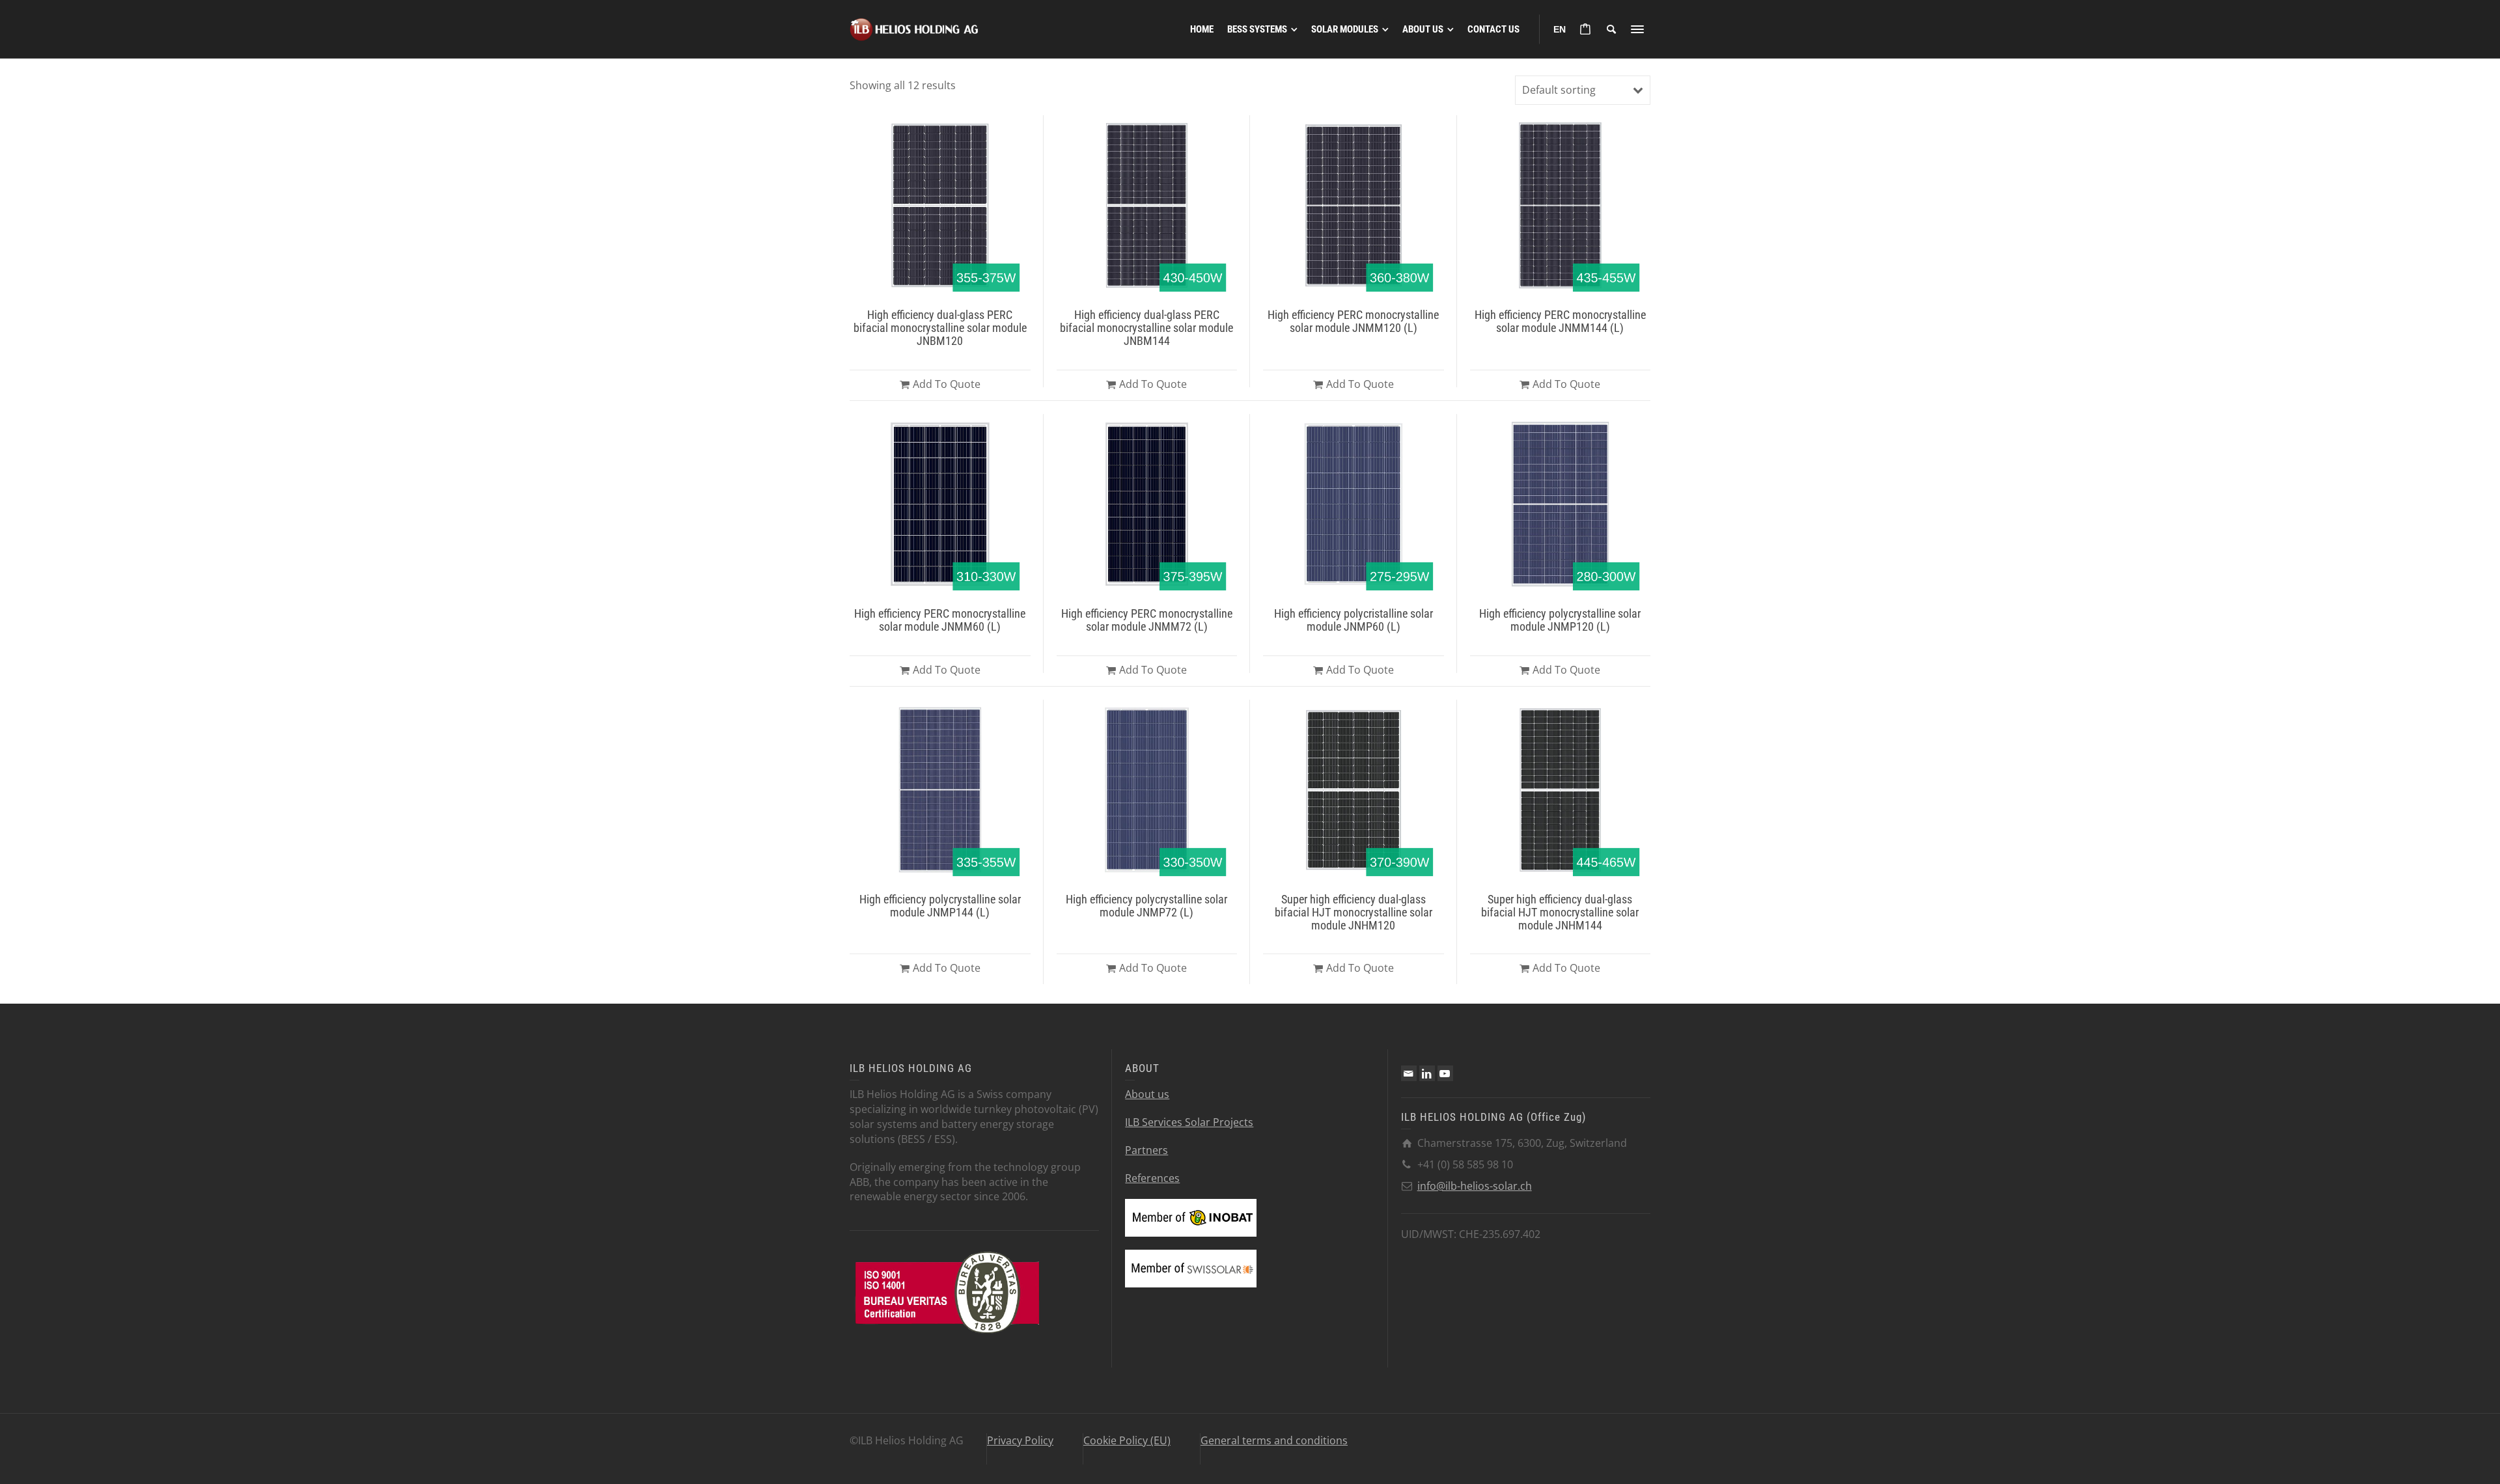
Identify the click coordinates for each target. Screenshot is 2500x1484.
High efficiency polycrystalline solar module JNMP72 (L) (1146, 906)
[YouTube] (1445, 1073)
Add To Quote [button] (947, 384)
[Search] (1611, 29)
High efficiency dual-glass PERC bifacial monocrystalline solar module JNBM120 (940, 328)
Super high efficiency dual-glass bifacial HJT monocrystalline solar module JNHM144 (1560, 912)
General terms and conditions (1274, 1440)
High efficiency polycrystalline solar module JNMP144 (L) (940, 906)
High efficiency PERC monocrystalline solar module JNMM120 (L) (1353, 321)
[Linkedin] (1427, 1073)
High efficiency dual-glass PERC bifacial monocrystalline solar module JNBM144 (1146, 328)
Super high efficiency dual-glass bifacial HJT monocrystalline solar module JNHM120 (1354, 912)
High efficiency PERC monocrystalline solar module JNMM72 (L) (1147, 620)
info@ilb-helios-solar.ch (1475, 1186)
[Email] (1409, 1073)
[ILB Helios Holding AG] (915, 28)
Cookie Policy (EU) (1127, 1440)
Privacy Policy (1020, 1440)
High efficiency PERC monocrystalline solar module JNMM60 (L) (940, 620)
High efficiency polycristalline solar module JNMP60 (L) (1354, 620)
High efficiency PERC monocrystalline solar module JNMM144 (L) (1560, 321)
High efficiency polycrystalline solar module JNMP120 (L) (1560, 620)
